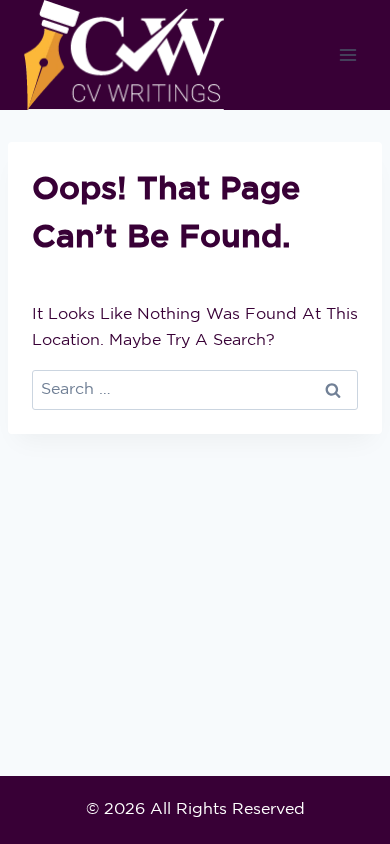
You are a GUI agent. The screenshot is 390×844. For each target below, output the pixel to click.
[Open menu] (347, 55)
